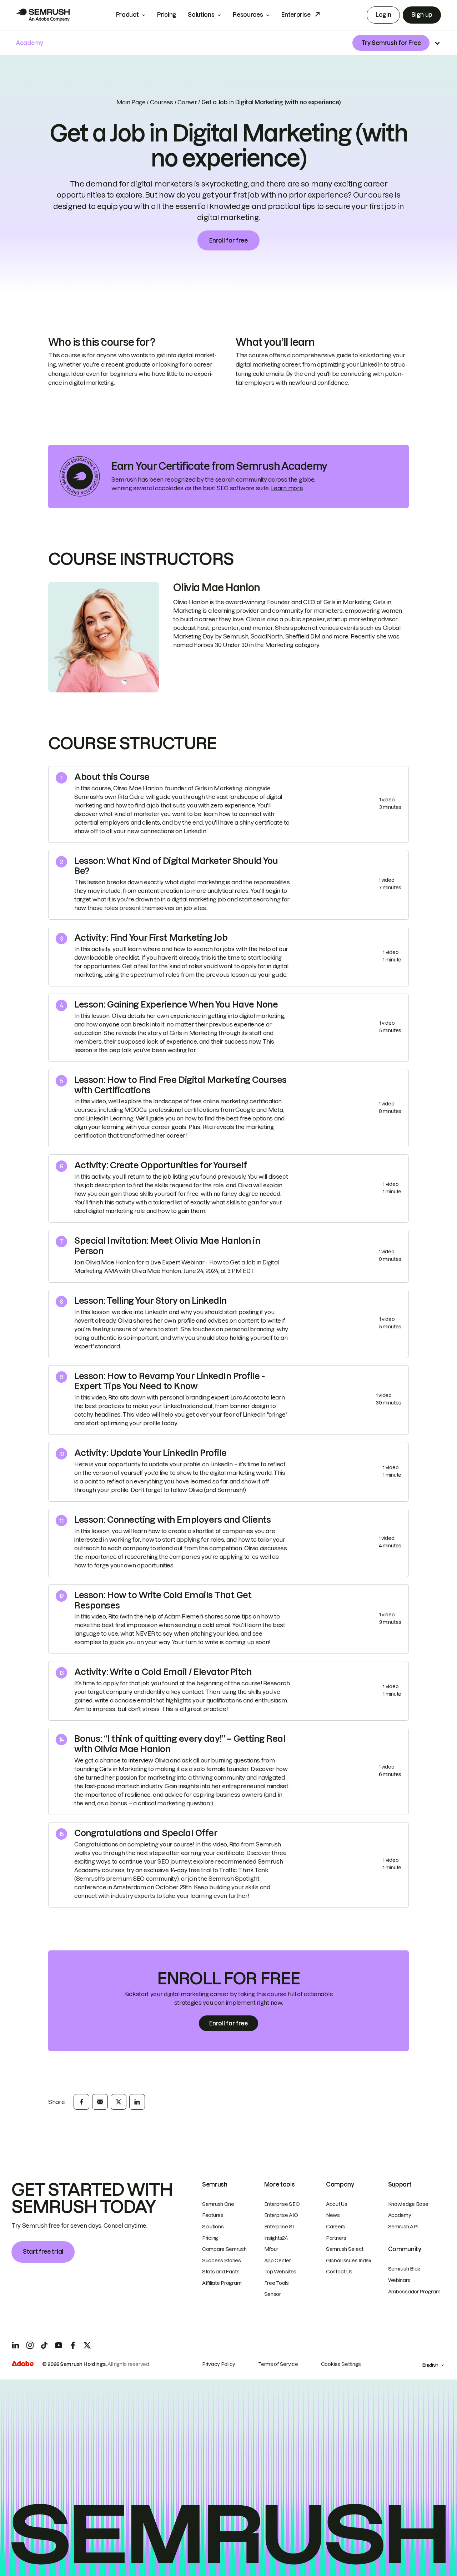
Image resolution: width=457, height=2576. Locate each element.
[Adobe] (22, 2364)
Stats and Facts (221, 2272)
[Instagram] (30, 2345)
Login (383, 15)
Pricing (167, 15)
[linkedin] (137, 2102)
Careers (336, 2227)
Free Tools (277, 2283)
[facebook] (81, 2102)
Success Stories (222, 2261)
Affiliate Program (222, 2283)
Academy (400, 2215)
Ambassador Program (414, 2292)
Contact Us (339, 2272)
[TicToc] (44, 2345)
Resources (248, 15)
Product (127, 15)
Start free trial (43, 2252)
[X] (87, 2345)
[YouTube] (59, 2345)
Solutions (201, 15)
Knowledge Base (408, 2204)
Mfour (271, 2249)
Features (213, 2215)
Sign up (422, 15)
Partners (336, 2238)
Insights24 (276, 2238)
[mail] (100, 2102)
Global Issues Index (349, 2261)
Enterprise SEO (282, 2204)
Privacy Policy (219, 2364)
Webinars (399, 2280)
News (333, 2215)
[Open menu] (437, 43)
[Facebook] (73, 2345)
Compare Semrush (224, 2249)
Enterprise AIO (281, 2215)
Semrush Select (345, 2249)
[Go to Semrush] (43, 15)
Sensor (273, 2294)
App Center (278, 2261)
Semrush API (403, 2227)
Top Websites (280, 2272)
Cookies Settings (341, 2364)
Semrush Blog (405, 2269)
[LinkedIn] (16, 2345)
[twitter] (119, 2102)
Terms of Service (278, 2364)
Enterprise (296, 15)
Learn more (287, 488)
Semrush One (218, 2204)
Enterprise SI (279, 2227)
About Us (337, 2204)
